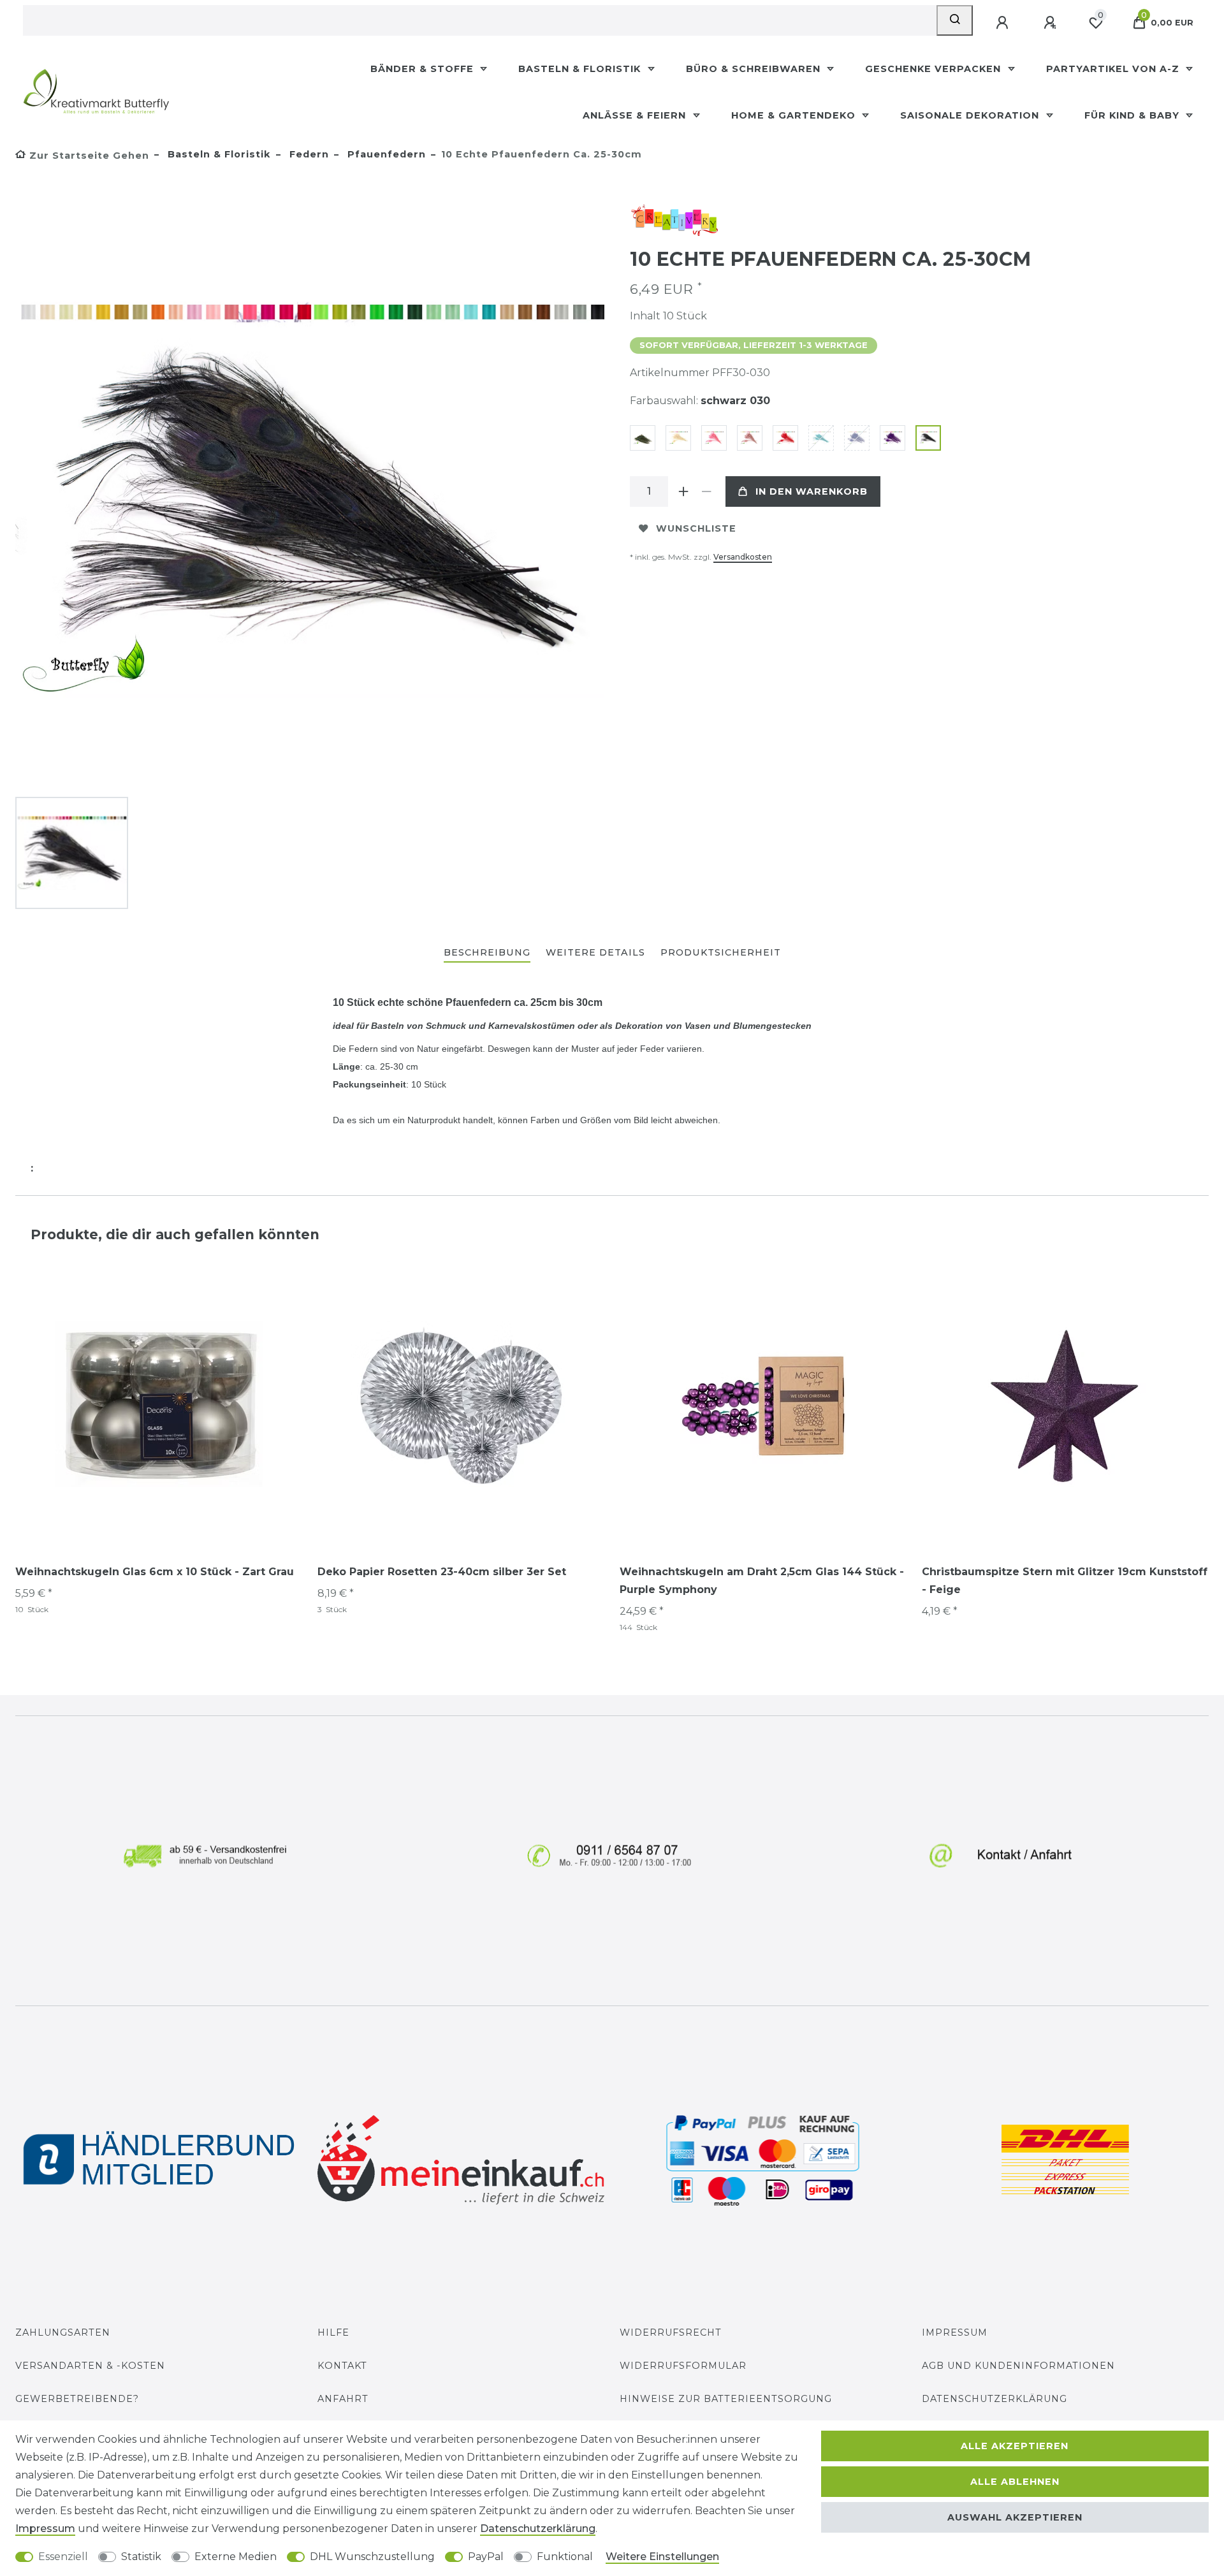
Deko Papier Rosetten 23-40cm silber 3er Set (442, 1572)
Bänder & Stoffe (424, 69)
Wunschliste (696, 528)
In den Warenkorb (812, 491)
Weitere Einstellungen (662, 2557)
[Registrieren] (1051, 23)
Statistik (141, 2557)
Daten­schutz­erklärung (538, 2529)
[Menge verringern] (706, 491)
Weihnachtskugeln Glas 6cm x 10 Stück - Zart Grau (155, 1572)
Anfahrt (343, 2399)
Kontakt (342, 2366)
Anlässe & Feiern (636, 115)
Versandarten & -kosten (90, 2366)
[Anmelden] (1003, 23)
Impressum (955, 2332)
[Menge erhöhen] (683, 491)
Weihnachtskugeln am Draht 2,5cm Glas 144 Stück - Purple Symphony (762, 1581)
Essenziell (63, 2557)
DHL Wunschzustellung (372, 2557)
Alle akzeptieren (1015, 2446)
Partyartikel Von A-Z (1114, 69)
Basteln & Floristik (581, 69)
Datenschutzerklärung (994, 2399)
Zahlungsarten (63, 2332)
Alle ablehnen (1015, 2482)
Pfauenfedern (385, 154)
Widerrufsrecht (671, 2332)
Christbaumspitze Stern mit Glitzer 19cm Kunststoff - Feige (1065, 1581)
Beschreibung (487, 952)
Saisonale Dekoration (971, 115)
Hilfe (333, 2332)
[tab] (487, 953)
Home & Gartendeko (795, 115)
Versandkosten (743, 557)
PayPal (486, 2557)
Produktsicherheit (721, 952)
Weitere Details (595, 952)
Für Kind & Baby (1133, 115)
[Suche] (955, 20)
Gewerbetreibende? (77, 2399)
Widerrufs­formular (683, 2366)
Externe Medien (236, 2557)
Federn (308, 154)
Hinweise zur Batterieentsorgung (726, 2399)
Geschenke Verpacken (935, 69)
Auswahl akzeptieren (1015, 2517)
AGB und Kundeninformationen (1018, 2366)
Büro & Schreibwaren (755, 69)
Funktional (565, 2557)
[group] (159, 1404)
